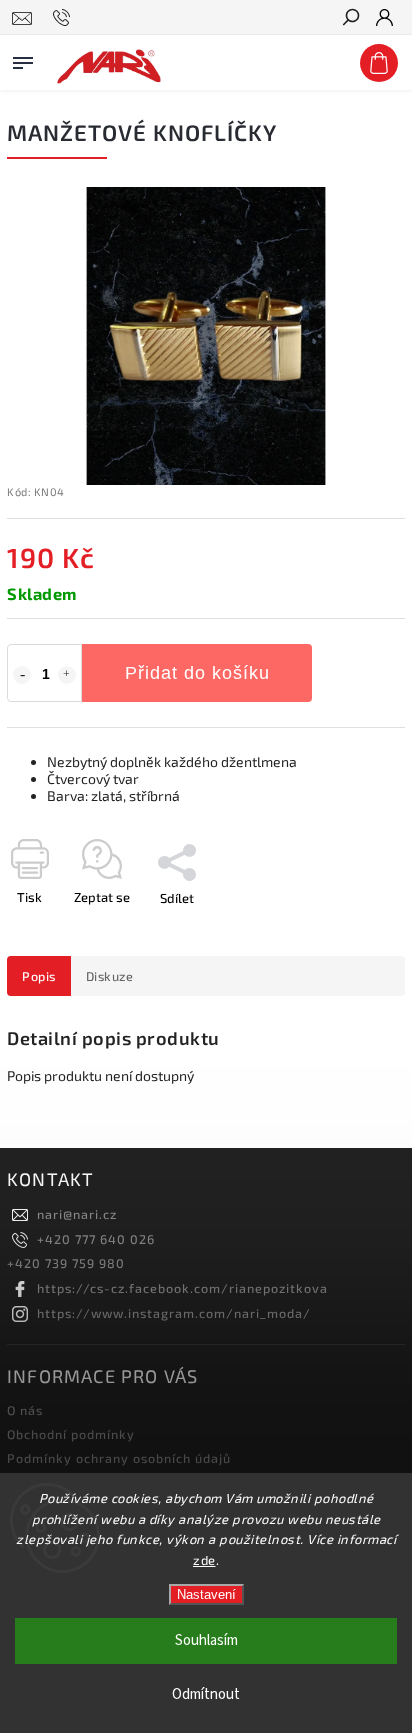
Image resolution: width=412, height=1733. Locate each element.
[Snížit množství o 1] (22, 675)
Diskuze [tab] (110, 976)
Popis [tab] (39, 976)
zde (204, 1560)
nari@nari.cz (77, 1214)
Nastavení (206, 1594)
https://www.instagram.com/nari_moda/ (174, 1313)
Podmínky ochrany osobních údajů (119, 1458)
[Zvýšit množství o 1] (67, 675)
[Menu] (23, 59)
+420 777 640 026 (96, 1239)
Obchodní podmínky (71, 1434)
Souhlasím (206, 1640)
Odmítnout (206, 1694)
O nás (25, 1410)
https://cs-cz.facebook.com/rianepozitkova (182, 1288)
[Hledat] (350, 19)
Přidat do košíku (197, 673)
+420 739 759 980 (66, 1263)
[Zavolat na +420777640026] (64, 18)
